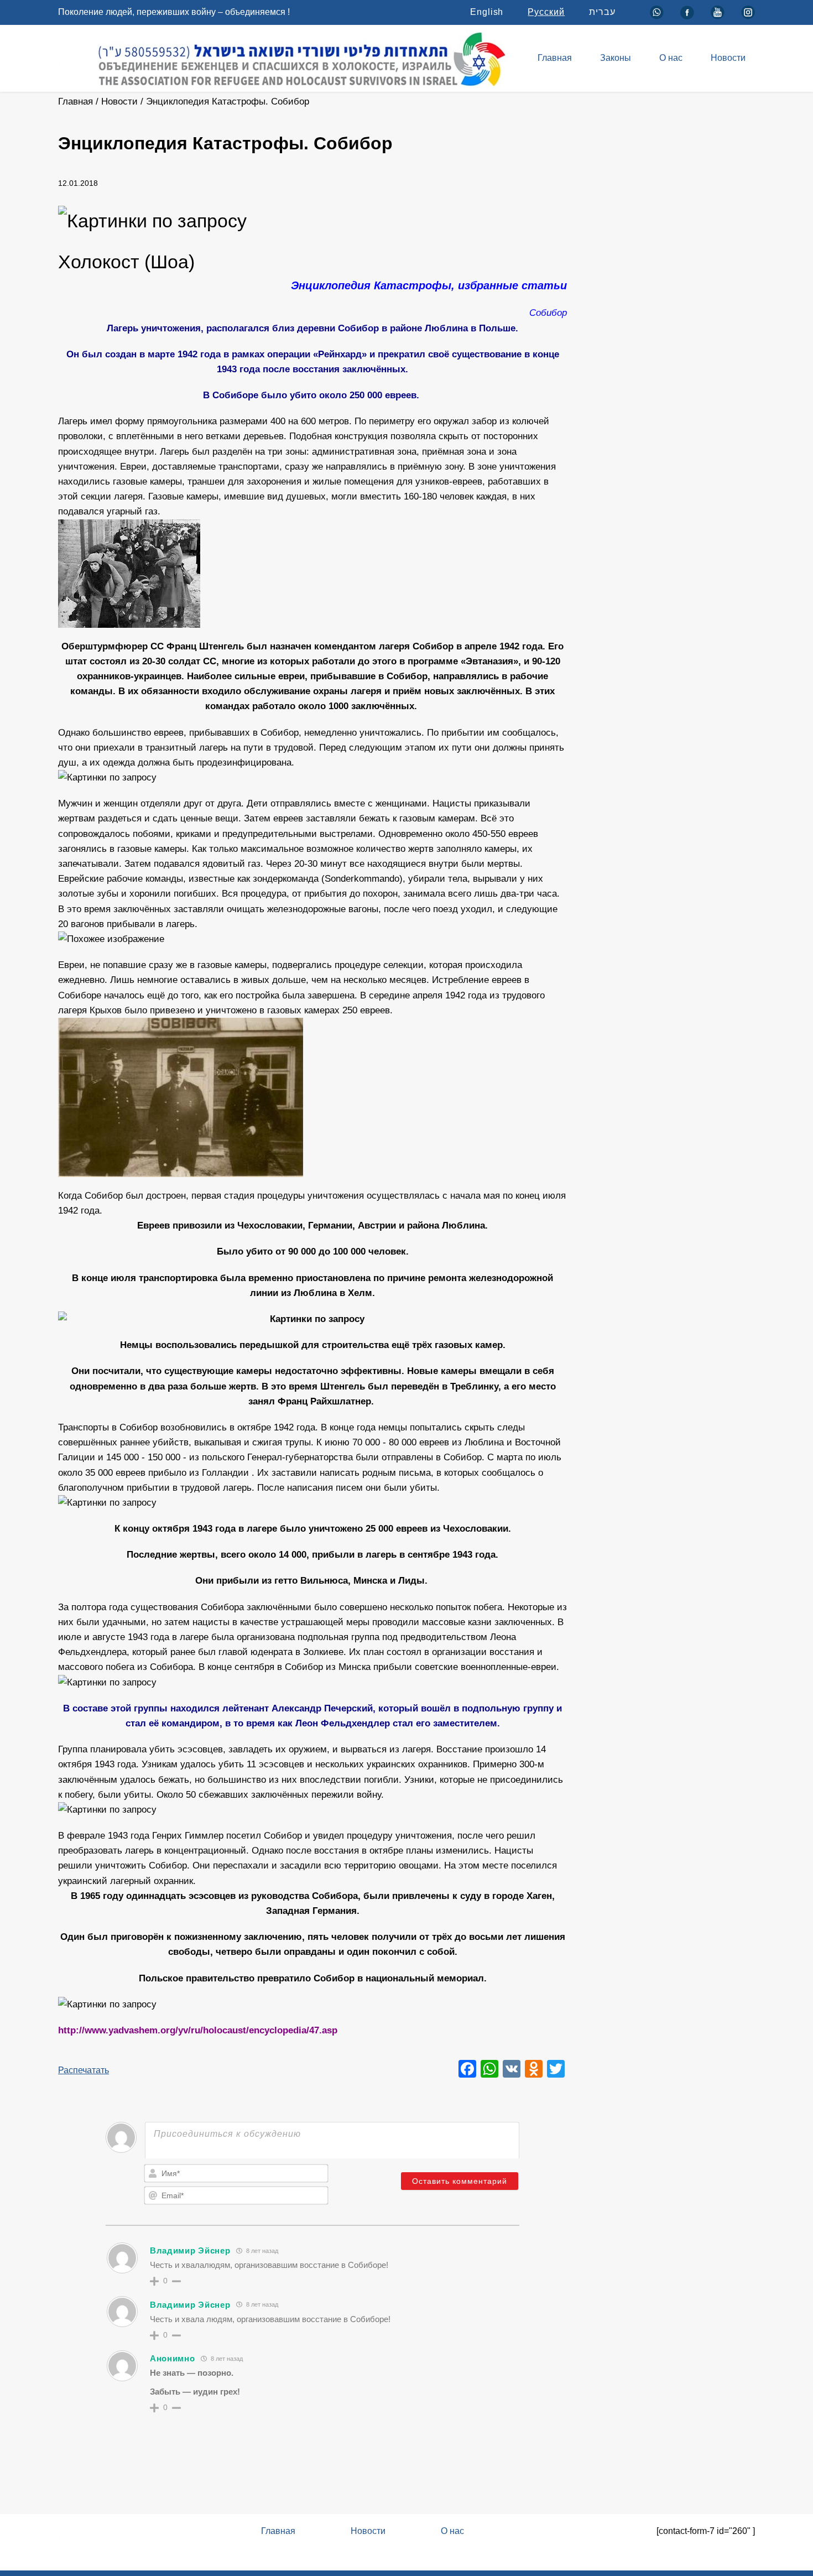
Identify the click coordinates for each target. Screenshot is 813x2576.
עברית (602, 12)
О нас (671, 58)
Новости (728, 58)
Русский (546, 12)
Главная (555, 58)
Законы (616, 58)
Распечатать (84, 2070)
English (487, 12)
